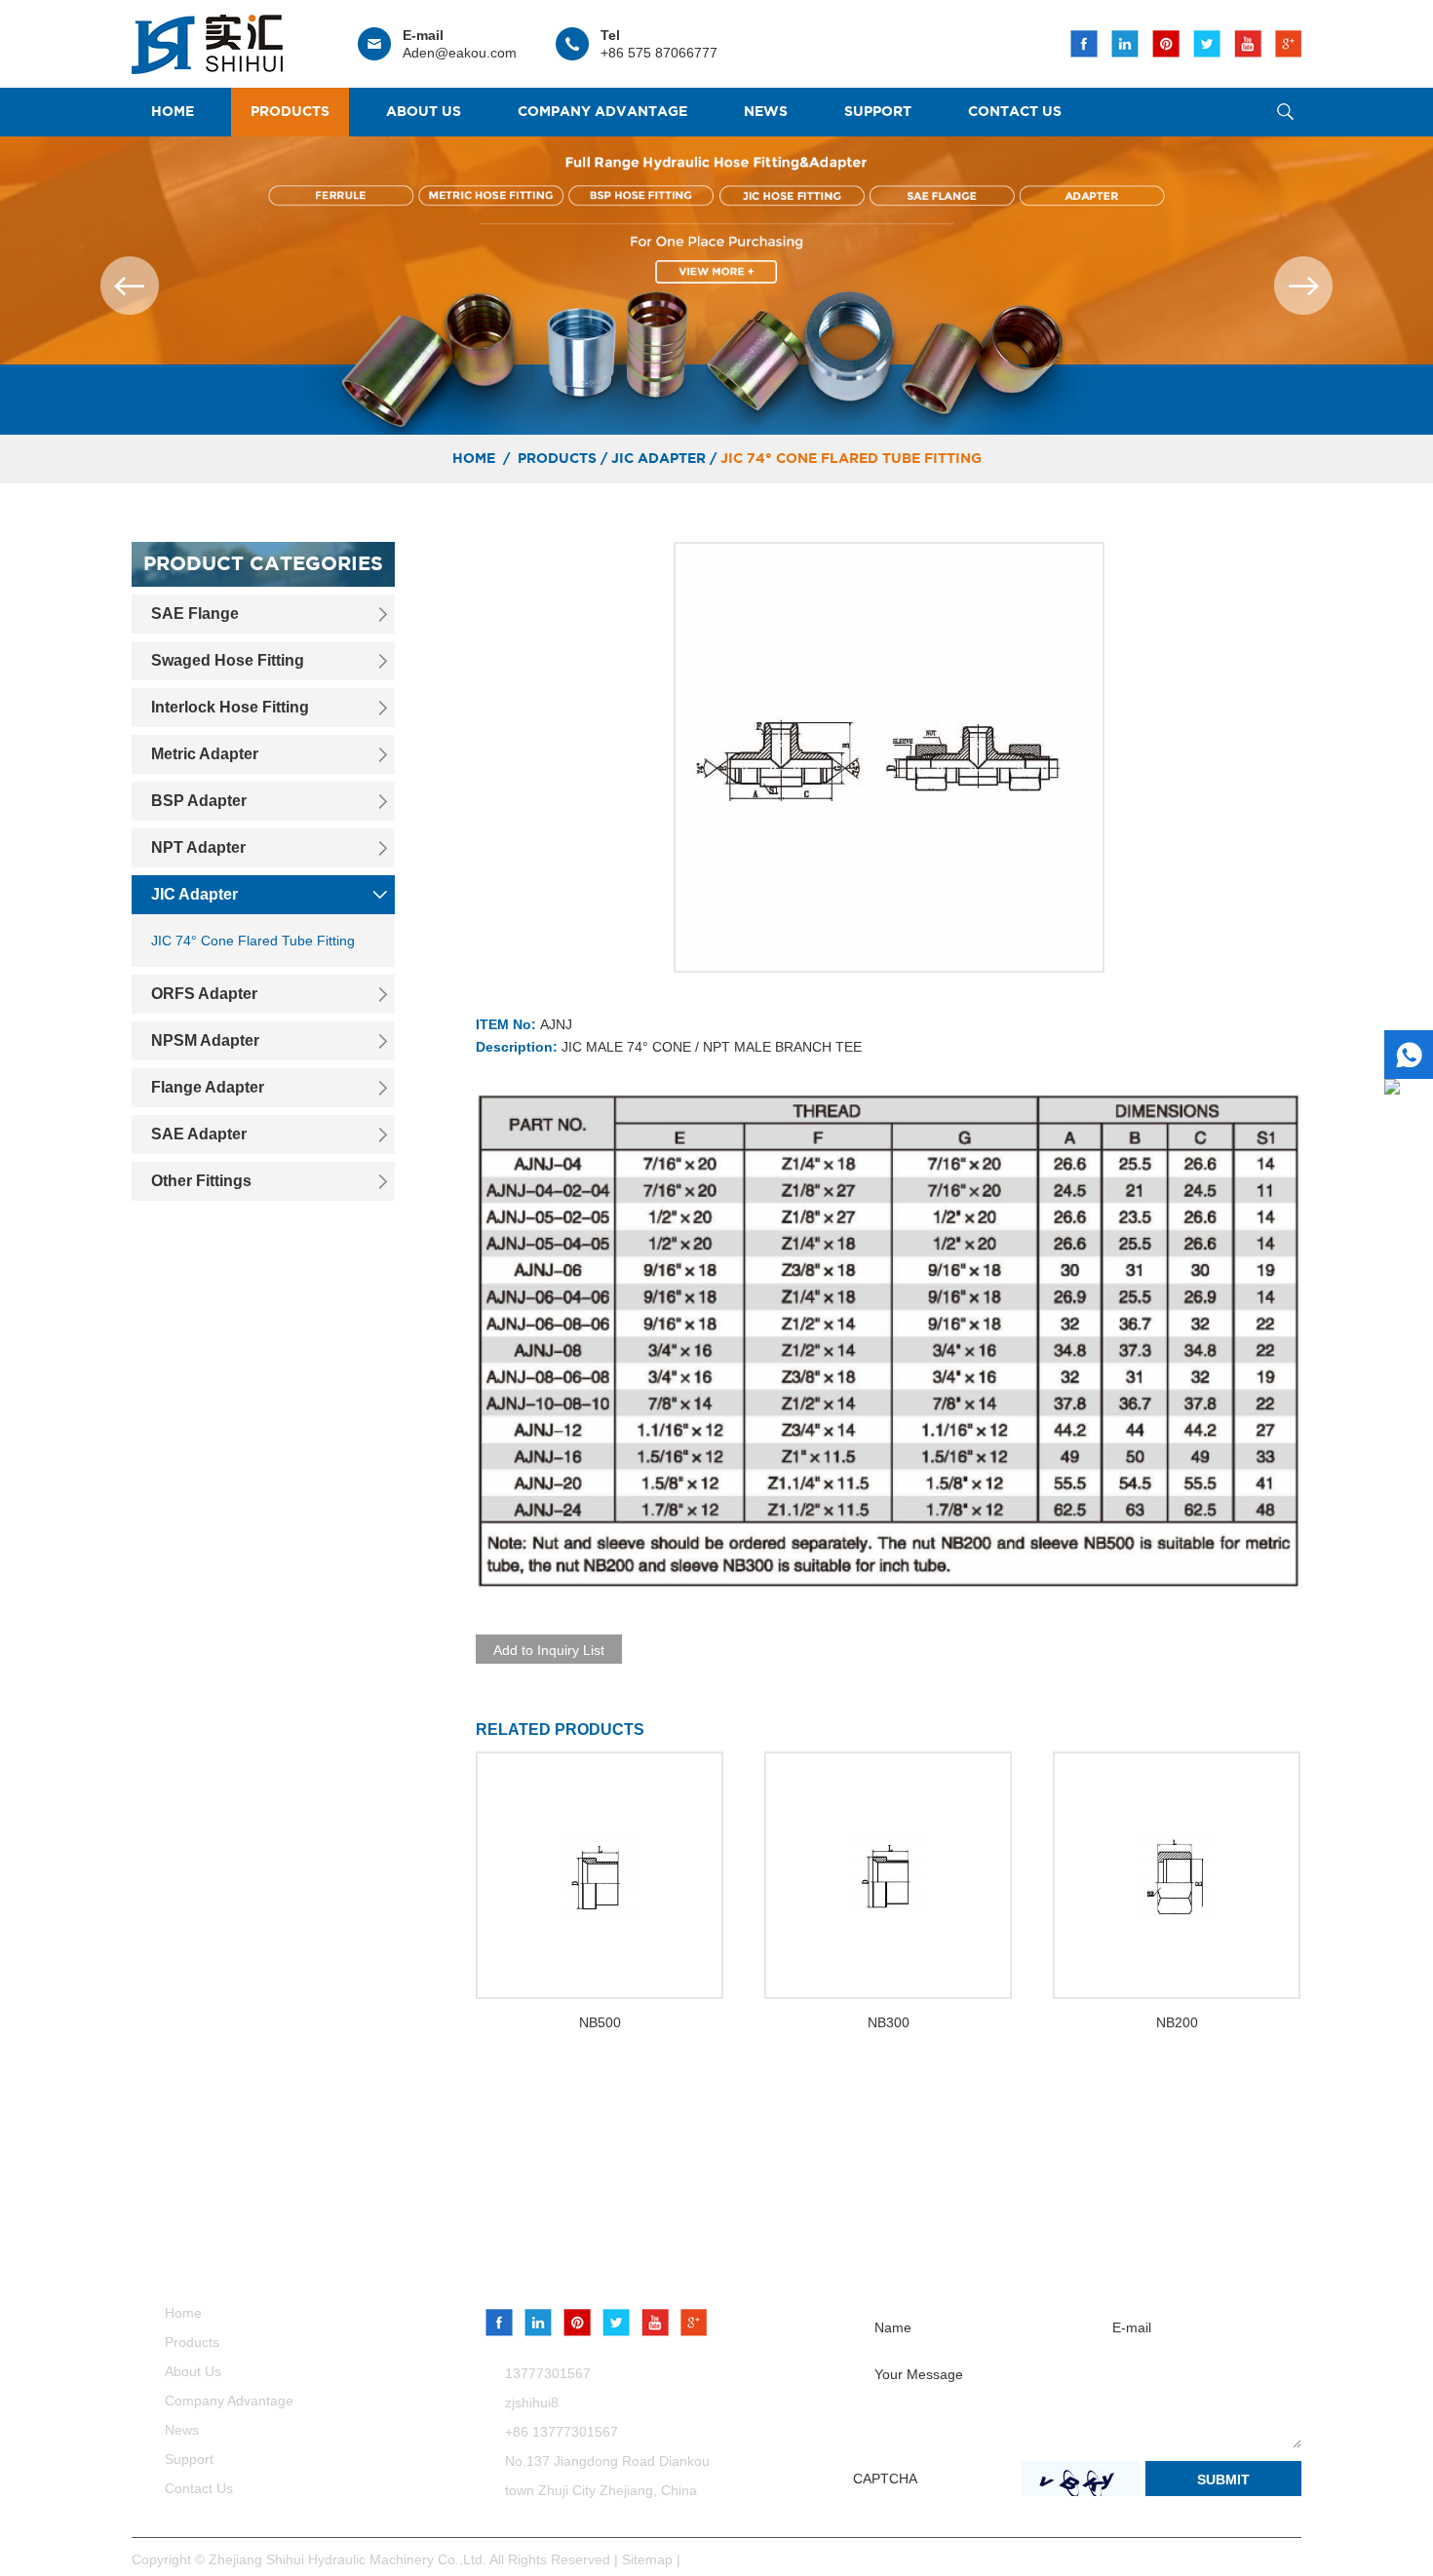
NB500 (600, 2022)
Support (878, 112)
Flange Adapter (208, 1087)
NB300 (889, 2022)
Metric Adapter (205, 754)
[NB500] (600, 1875)
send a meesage (972, 2262)
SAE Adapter (199, 1134)
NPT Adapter (198, 847)
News (766, 112)
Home (173, 112)
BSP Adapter (199, 801)
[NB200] (1177, 1875)
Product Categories (263, 564)
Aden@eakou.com (460, 53)
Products (290, 112)
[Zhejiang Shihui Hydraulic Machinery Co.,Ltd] (207, 38)
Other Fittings (201, 1181)
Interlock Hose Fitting (230, 707)
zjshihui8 (532, 2403)
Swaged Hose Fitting (228, 660)
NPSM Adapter (205, 1040)
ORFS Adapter (204, 994)
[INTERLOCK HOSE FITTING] (716, 286)
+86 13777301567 (562, 2432)
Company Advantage (602, 112)
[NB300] (888, 1875)
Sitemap (649, 2559)
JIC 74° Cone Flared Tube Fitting (851, 459)
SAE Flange (195, 614)
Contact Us (1015, 112)
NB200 (1177, 2022)
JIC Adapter (658, 459)
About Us (424, 112)
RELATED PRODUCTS (560, 1730)
